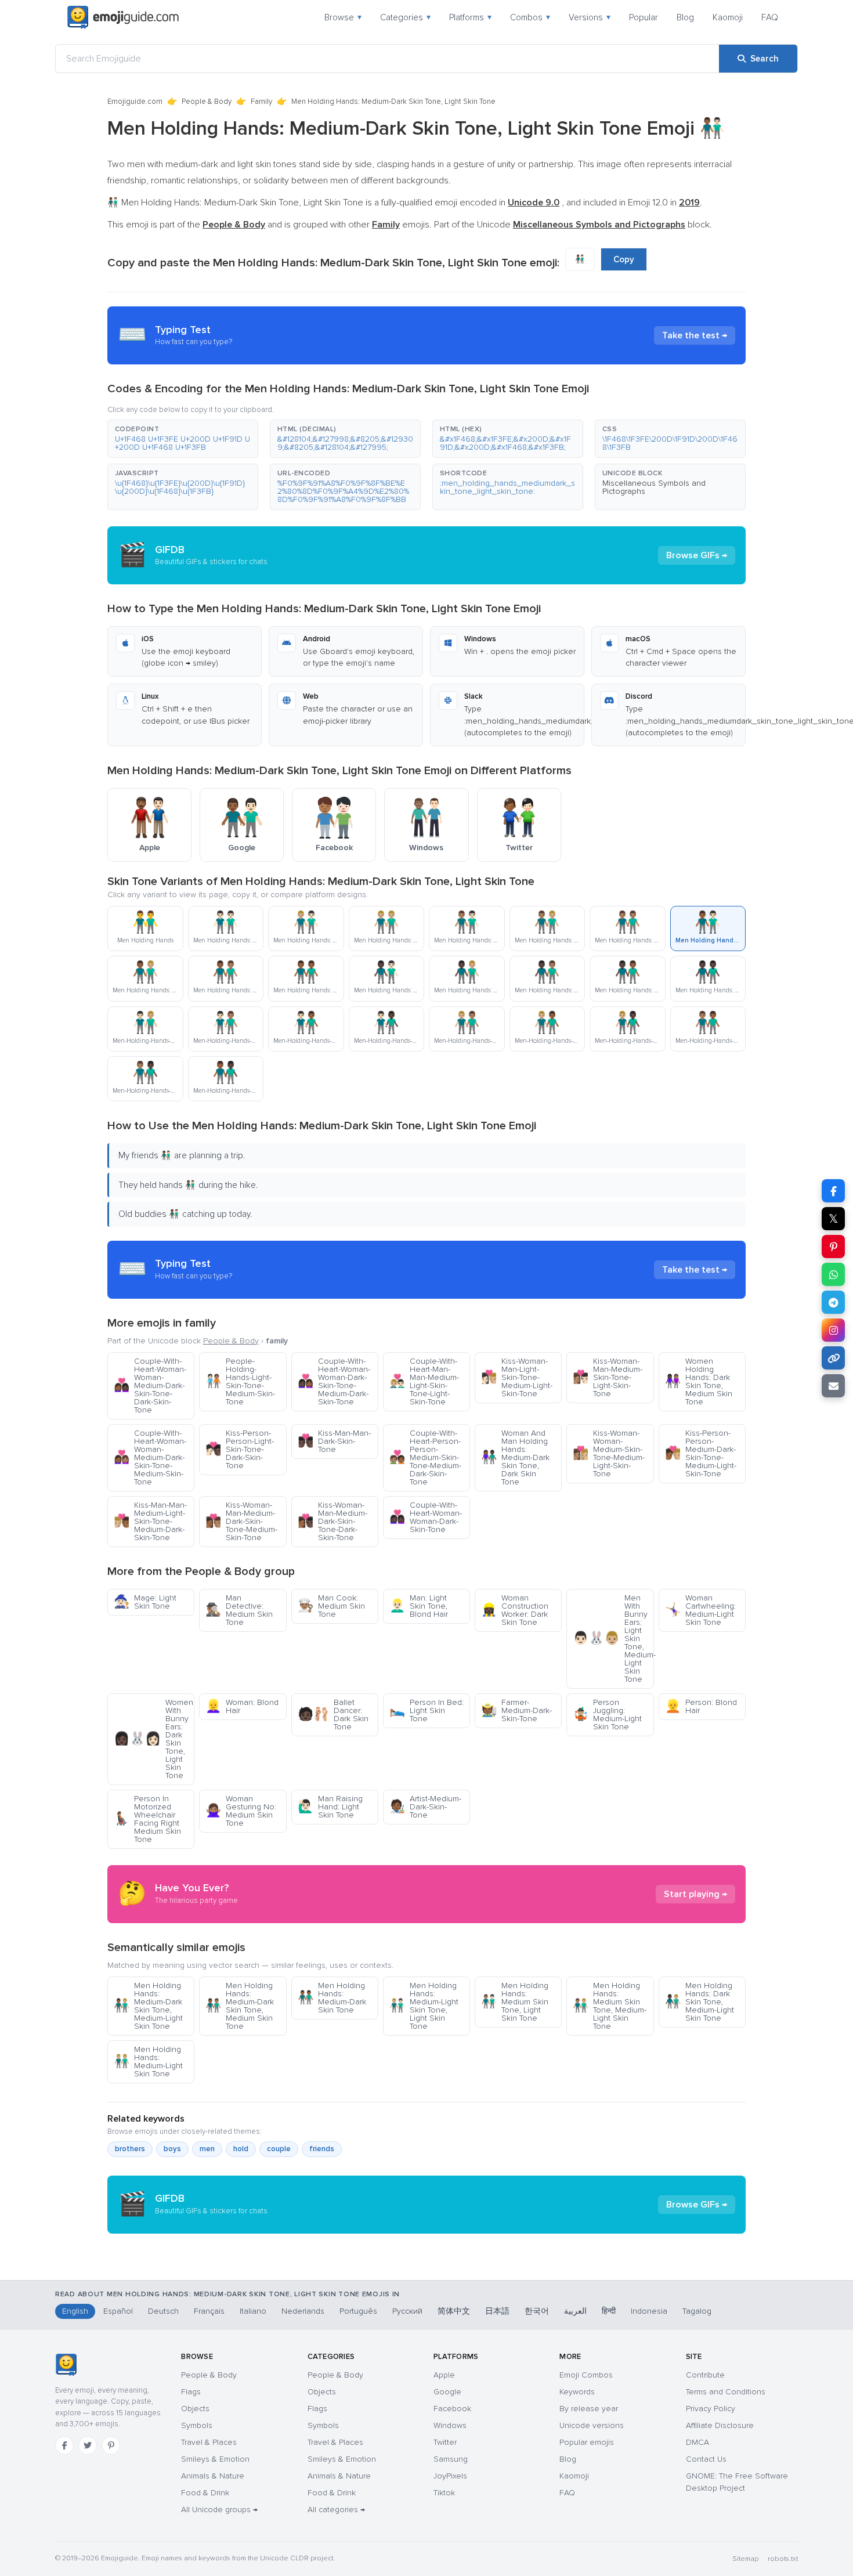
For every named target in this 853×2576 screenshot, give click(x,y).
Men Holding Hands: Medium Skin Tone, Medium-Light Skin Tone (610, 2006)
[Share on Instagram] (833, 1330)
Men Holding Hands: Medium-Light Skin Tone (148, 2062)
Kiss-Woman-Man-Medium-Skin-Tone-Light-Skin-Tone (608, 1377)
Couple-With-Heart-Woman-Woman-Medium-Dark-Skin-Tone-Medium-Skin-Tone (150, 1457)
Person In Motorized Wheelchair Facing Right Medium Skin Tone (147, 1819)
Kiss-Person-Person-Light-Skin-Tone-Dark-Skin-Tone (240, 1449)
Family (261, 102)
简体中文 (454, 2311)
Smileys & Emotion (215, 2459)
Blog (685, 17)
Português (358, 2311)
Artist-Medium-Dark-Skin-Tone (425, 1807)
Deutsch (163, 2311)
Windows (450, 2425)
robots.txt (783, 2559)
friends (322, 2149)
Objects (195, 2409)
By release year (589, 2409)
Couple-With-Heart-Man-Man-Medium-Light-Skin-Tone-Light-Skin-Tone (424, 1381)
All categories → (336, 2510)
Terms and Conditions (726, 2392)
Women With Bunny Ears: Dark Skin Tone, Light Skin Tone (153, 1739)
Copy (624, 259)
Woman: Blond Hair (242, 1706)
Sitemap (745, 2559)
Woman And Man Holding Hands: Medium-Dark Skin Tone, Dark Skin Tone (515, 1457)
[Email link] (833, 1386)
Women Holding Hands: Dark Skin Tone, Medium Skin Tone (699, 1381)
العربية (575, 2311)
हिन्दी (609, 2311)
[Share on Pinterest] (833, 1247)
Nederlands (303, 2311)
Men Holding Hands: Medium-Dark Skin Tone (332, 1998)
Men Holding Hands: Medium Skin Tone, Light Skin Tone (515, 2002)
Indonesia (649, 2311)
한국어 (537, 2311)
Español (118, 2311)
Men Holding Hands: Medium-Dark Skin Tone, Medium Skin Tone (240, 2006)
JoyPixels (450, 2476)
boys (172, 2149)
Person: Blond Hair (701, 1706)
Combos (530, 17)
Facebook (452, 2409)
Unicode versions (592, 2425)
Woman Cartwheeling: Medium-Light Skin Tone (700, 1610)
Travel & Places (209, 2442)
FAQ (770, 17)
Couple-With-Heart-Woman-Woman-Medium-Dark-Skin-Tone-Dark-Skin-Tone (150, 1385)
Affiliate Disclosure (720, 2425)
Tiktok (444, 2493)
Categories (405, 17)
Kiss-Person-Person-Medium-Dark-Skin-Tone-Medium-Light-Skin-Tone (701, 1453)
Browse (343, 17)
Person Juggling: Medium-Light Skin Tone (607, 1715)
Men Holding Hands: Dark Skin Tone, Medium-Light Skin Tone (700, 2002)
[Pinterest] (111, 2445)
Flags (191, 2392)
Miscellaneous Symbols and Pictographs (654, 487)
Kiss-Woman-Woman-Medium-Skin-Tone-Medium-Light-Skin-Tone (609, 1453)
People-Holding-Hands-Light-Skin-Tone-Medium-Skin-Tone (240, 1381)
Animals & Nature (213, 2476)
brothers (130, 2149)
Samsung (451, 2459)
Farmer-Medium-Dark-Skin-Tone (516, 1710)
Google (447, 2392)
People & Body (207, 102)
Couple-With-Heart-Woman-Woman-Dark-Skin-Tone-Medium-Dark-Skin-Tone (334, 1381)
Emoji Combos (586, 2375)
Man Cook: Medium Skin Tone (331, 1606)
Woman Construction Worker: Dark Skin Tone (515, 1610)
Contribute (705, 2375)
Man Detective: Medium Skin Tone (239, 1610)
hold (241, 2149)
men (207, 2149)
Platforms (470, 17)
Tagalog (697, 2311)
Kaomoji (728, 17)
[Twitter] (88, 2445)
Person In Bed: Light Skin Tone (426, 1710)
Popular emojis (587, 2442)
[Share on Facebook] (833, 1191)
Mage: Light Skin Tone (145, 1602)
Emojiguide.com (135, 102)
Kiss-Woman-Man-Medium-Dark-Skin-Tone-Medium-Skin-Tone (241, 1521)
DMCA (697, 2442)
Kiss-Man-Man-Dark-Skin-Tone (334, 1441)
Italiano (253, 2311)
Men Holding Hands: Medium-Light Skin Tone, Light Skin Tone (424, 2006)
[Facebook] (64, 2445)
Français (209, 2311)
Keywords (577, 2392)
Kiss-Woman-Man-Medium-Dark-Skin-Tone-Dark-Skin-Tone (332, 1521)
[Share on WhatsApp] (833, 1274)
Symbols (197, 2425)
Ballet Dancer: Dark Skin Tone (333, 1715)
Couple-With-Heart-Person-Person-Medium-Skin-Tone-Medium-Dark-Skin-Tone (425, 1457)
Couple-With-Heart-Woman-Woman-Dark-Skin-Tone (426, 1517)
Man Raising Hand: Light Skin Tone (330, 1807)
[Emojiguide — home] (123, 17)
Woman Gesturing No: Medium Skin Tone (241, 1811)
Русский (407, 2311)
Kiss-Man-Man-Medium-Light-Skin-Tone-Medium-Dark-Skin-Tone (150, 1521)
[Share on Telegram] (833, 1302)
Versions (590, 17)
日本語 (497, 2311)
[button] (183, 439)
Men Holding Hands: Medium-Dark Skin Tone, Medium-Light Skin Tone (148, 2006)
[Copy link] (833, 1358)
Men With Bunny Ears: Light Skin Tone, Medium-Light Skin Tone (613, 1639)
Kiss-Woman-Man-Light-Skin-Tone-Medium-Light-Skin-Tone (517, 1377)
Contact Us (706, 2459)
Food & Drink (205, 2493)
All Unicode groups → (219, 2510)
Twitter (445, 2442)
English (75, 2311)
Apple (444, 2375)
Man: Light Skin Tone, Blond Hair (419, 1606)
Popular (644, 17)
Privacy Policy (711, 2409)
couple (279, 2149)
